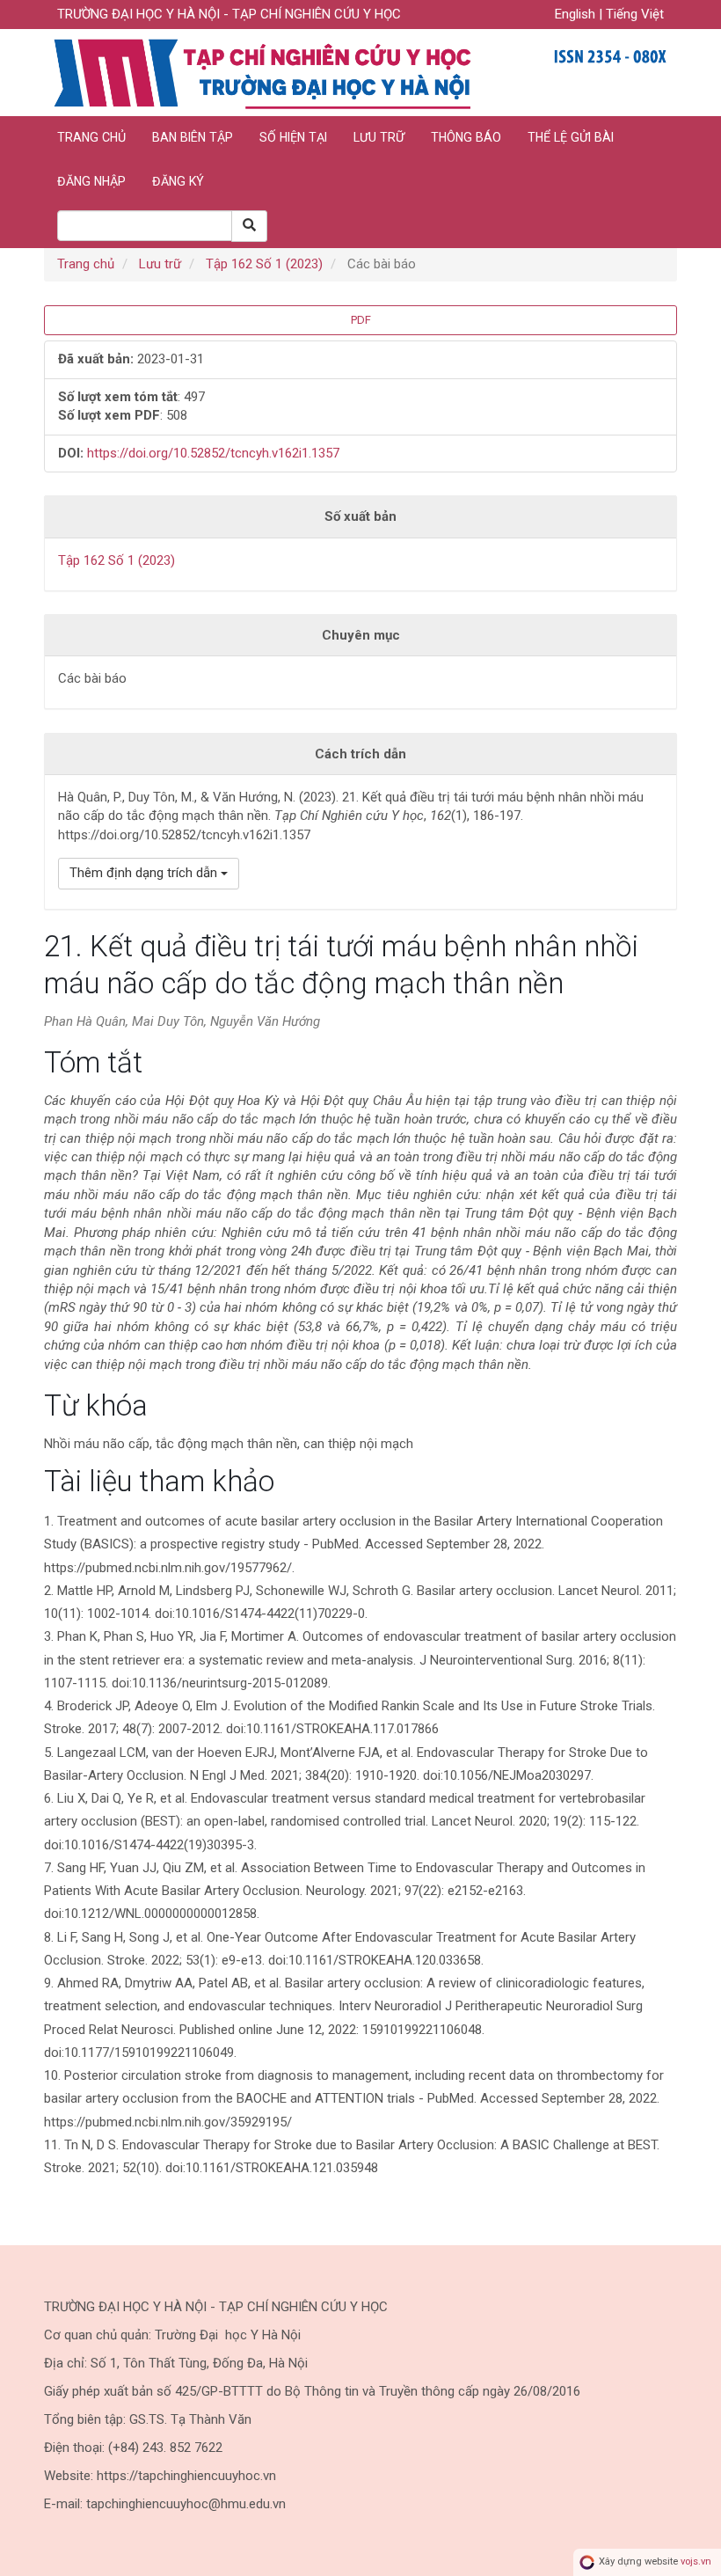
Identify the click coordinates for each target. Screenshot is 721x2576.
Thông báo (466, 137)
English (577, 14)
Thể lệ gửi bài (571, 137)
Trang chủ (91, 137)
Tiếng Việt (635, 14)
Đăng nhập (91, 181)
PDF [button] (361, 320)
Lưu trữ (379, 137)
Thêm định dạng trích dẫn (145, 873)
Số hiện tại (293, 137)
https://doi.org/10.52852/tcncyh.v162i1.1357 (213, 453)
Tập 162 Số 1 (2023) (264, 264)
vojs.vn (696, 2562)
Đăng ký (178, 181)
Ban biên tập (193, 137)
